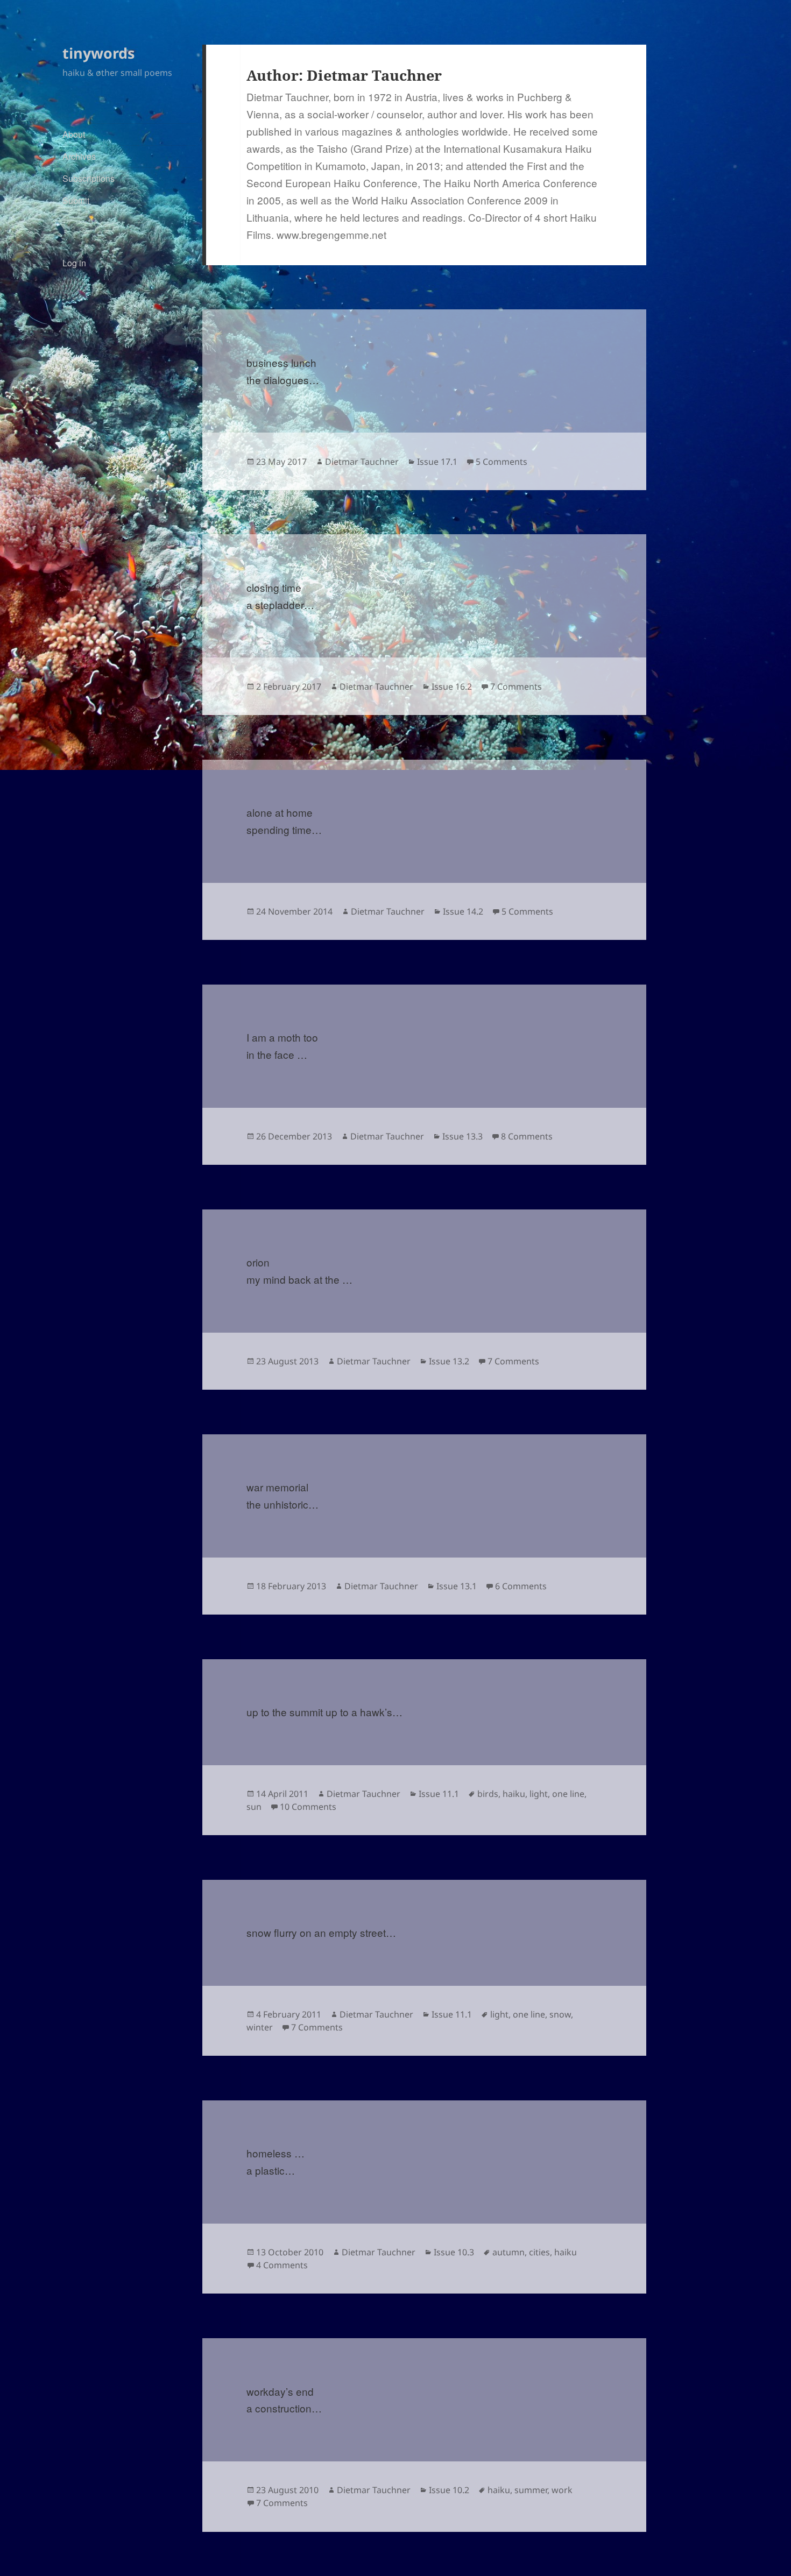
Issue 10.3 (454, 2252)
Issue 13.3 (462, 1136)
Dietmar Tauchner (362, 462)
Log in (74, 263)
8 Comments (527, 1136)
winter (260, 2027)
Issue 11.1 (439, 1794)
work (562, 2490)
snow (560, 2014)
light (539, 1794)
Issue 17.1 (437, 462)
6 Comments (521, 1586)
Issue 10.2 (449, 2490)
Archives (79, 156)
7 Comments (516, 687)
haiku (514, 1794)
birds (488, 1794)
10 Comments (308, 1807)
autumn (508, 2252)
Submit (76, 200)
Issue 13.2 (449, 1361)
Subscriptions (89, 178)
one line (568, 1794)
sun (254, 1807)
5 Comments (502, 462)
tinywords (98, 53)
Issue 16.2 (452, 687)
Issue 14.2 (463, 911)
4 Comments (282, 2265)
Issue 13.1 (457, 1586)
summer (531, 2490)
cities (539, 2252)
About (74, 134)
